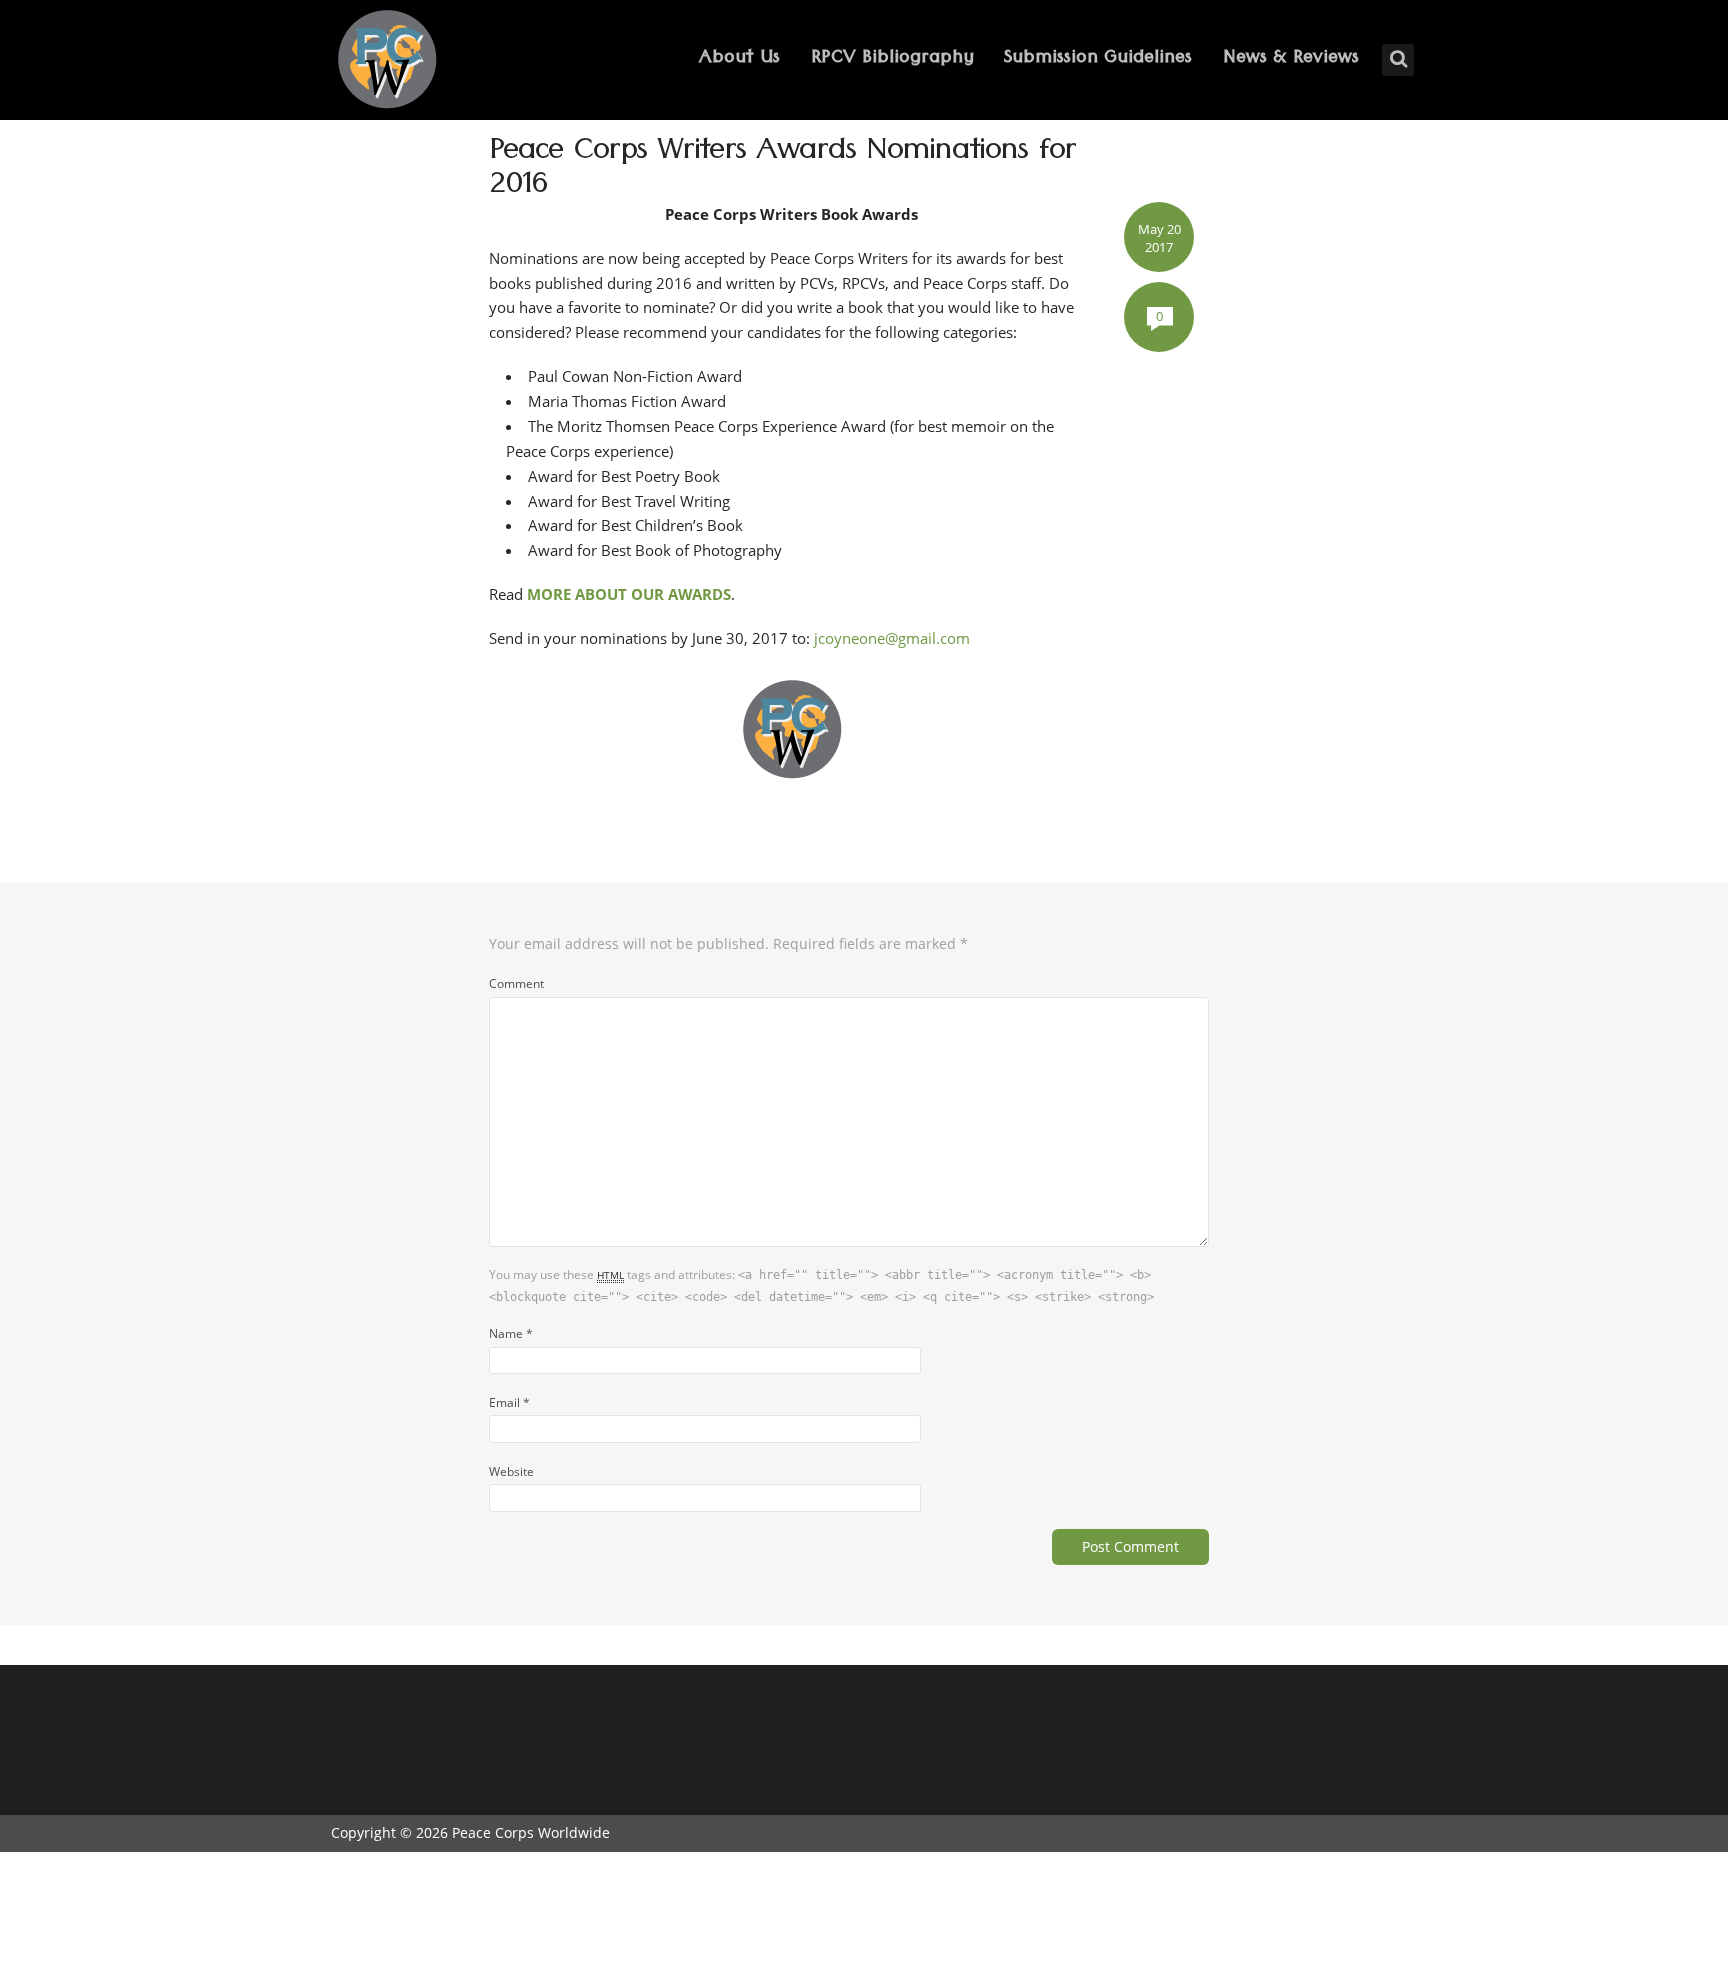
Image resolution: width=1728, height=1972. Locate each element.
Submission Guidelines (1098, 59)
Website (511, 1471)
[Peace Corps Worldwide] (387, 61)
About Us (739, 59)
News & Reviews (1291, 59)
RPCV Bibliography (892, 59)
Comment (516, 983)
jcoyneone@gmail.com (892, 638)
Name (511, 1333)
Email (509, 1402)
